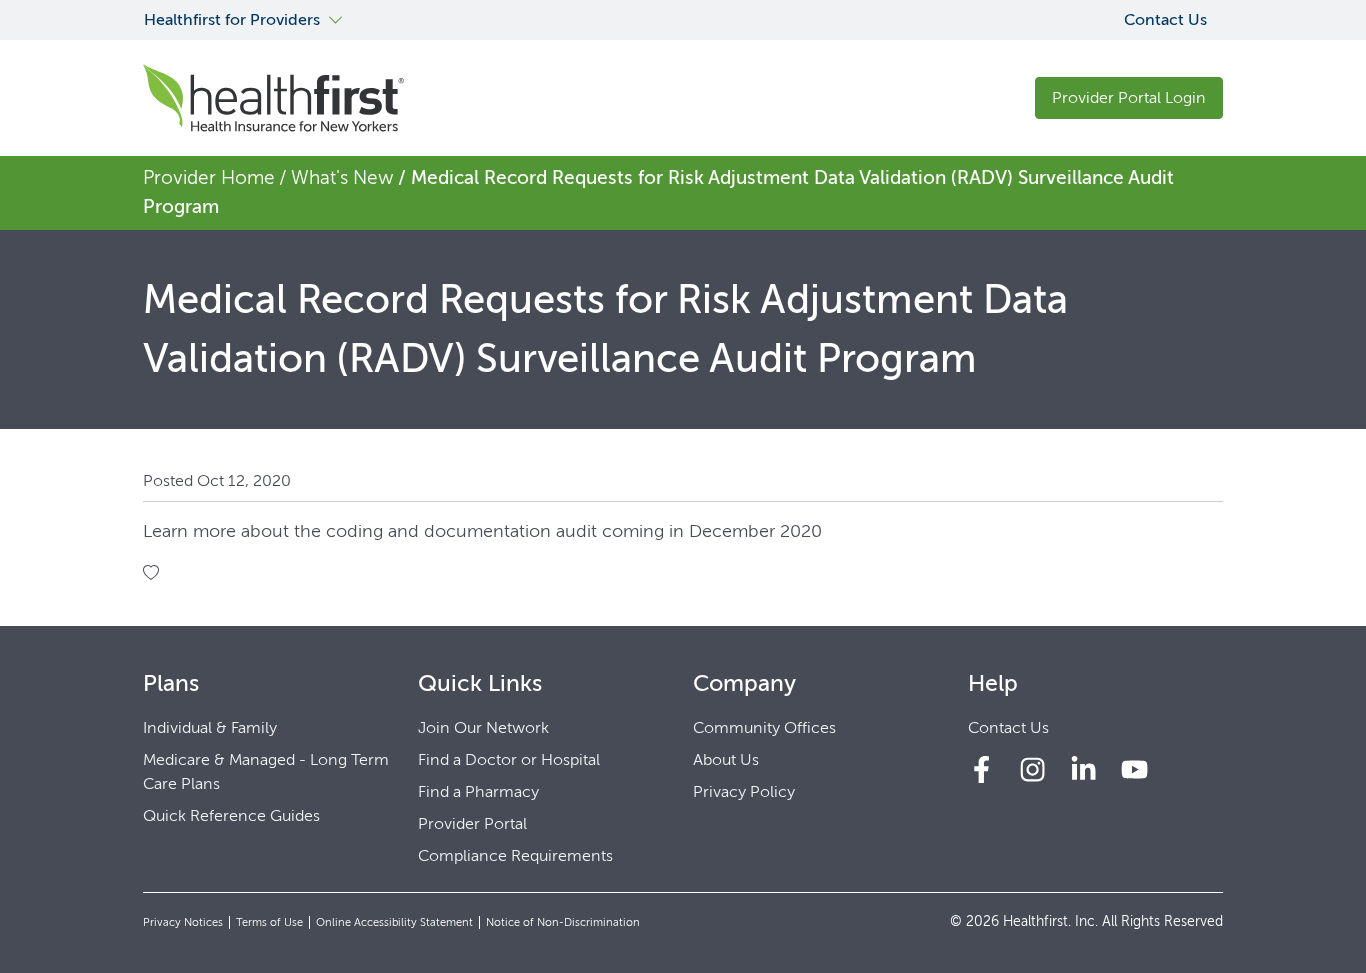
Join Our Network (483, 727)
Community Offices (764, 727)
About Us (726, 759)
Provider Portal (472, 823)
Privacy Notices (183, 922)
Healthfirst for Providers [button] (232, 19)
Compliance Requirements (515, 855)
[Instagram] (1032, 769)
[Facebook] (981, 769)
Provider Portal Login (1129, 97)
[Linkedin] (1083, 769)
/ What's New (336, 177)
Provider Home (209, 177)
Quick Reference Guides (231, 815)
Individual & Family (210, 727)
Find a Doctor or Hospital (509, 759)
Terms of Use (269, 922)
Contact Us (1165, 19)
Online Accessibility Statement (394, 922)
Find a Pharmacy (478, 791)
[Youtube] (1134, 769)
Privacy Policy (744, 791)
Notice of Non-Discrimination (563, 922)
